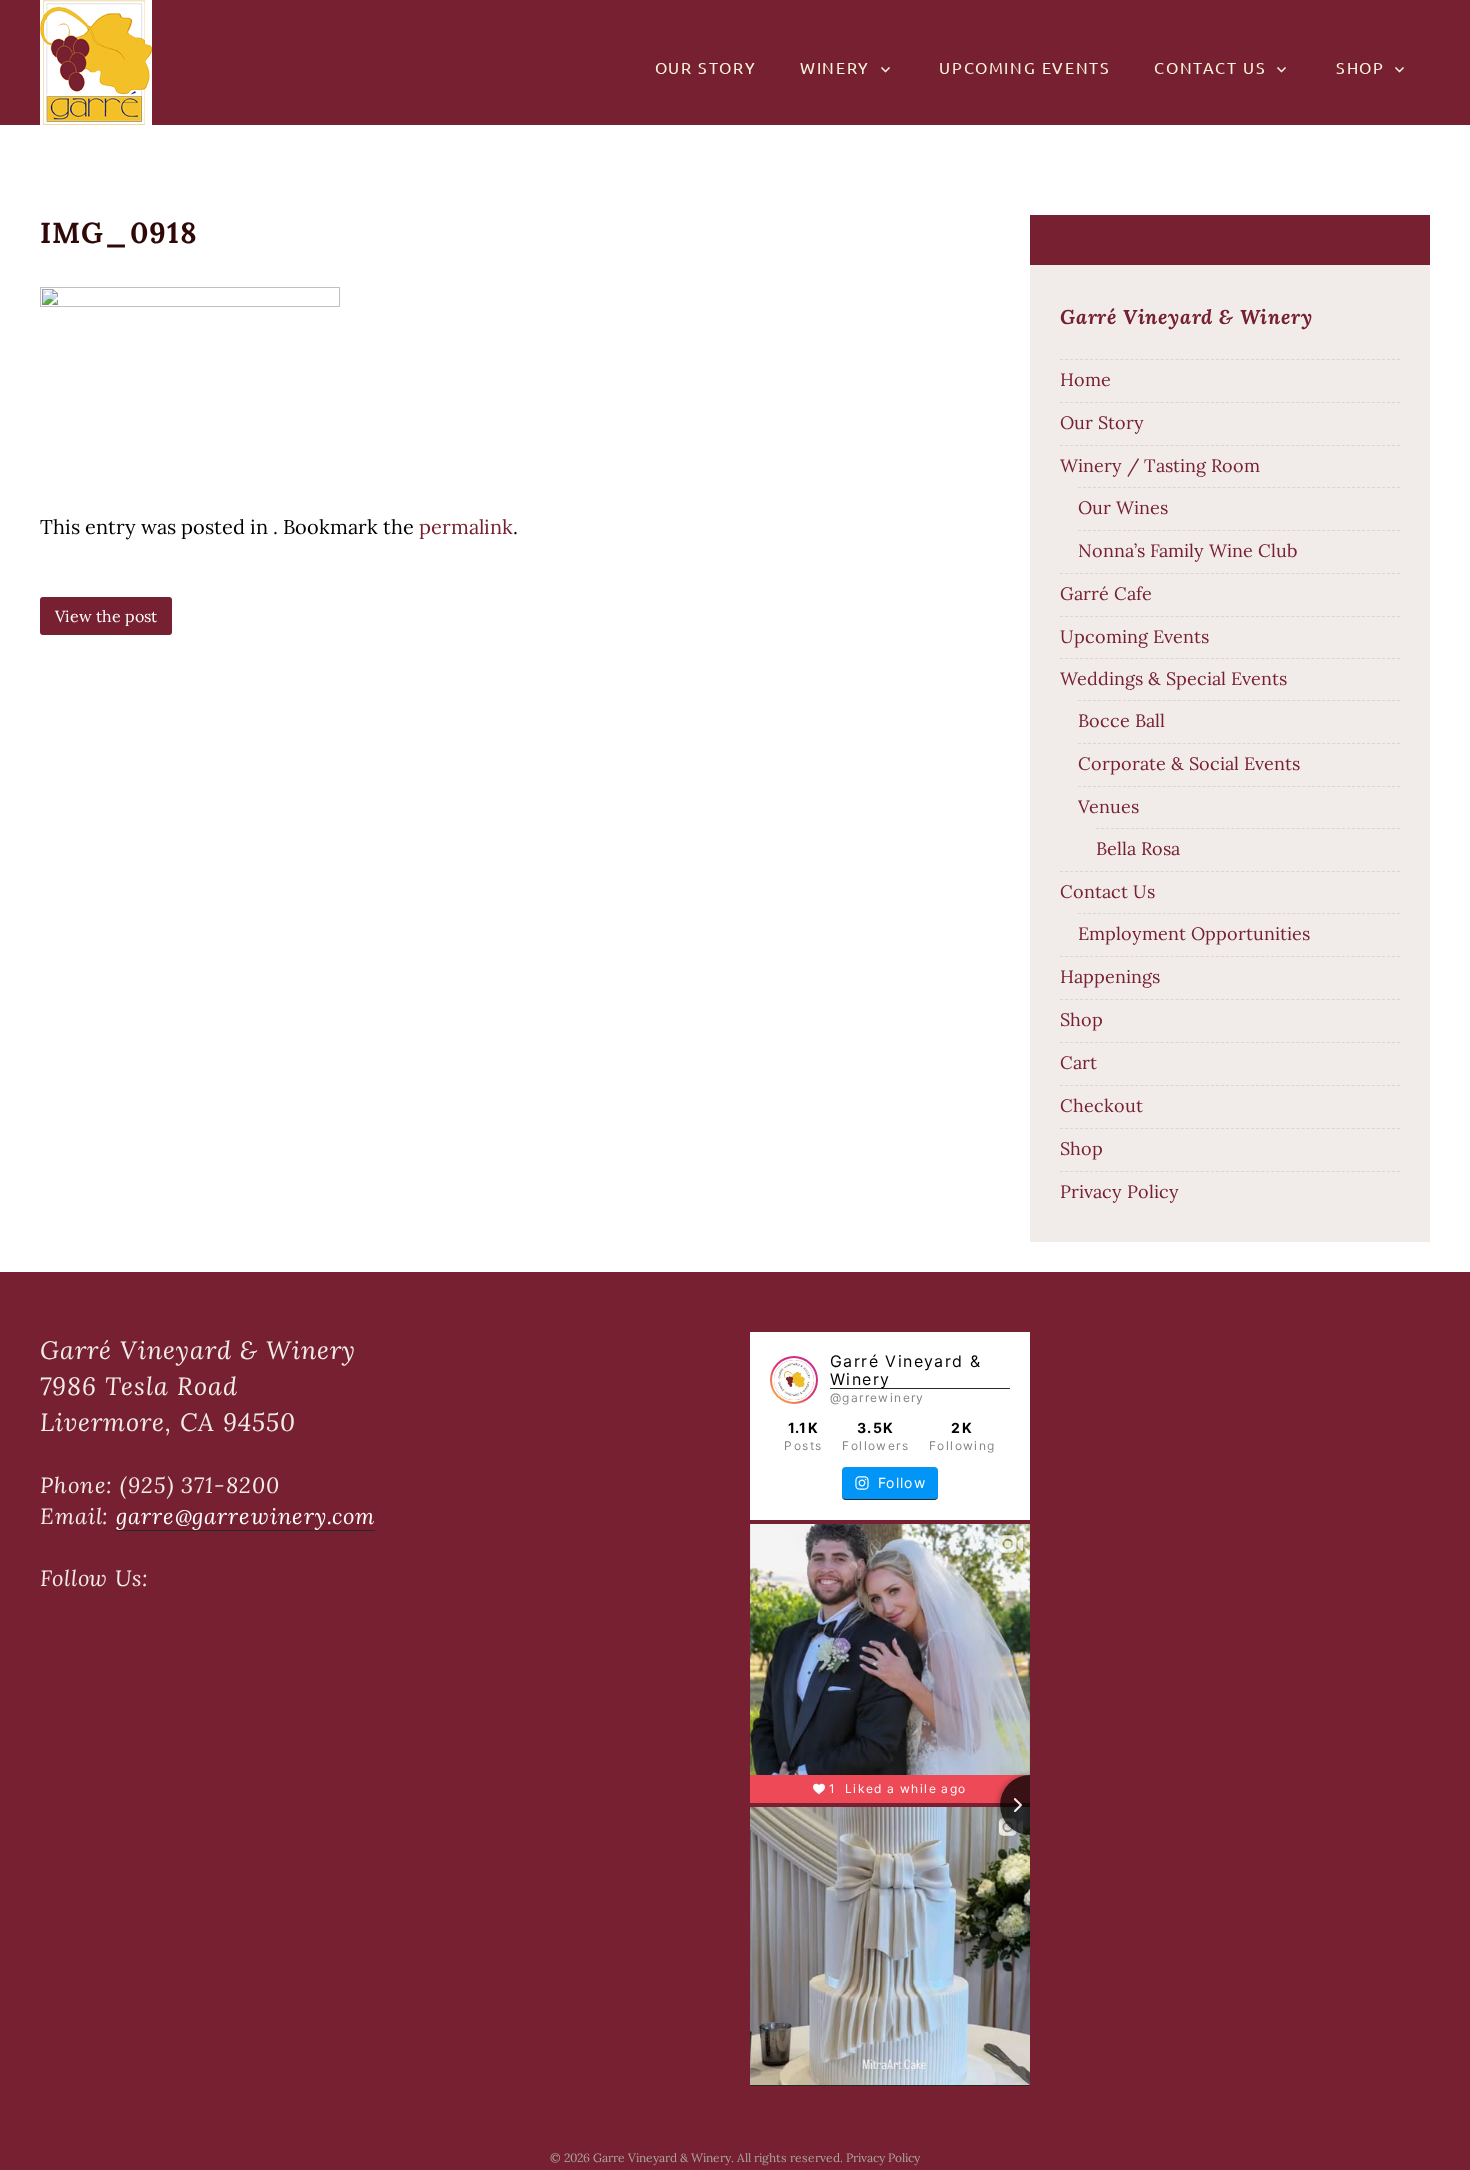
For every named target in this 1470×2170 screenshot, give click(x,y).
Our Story (705, 67)
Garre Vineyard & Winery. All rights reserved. (719, 2157)
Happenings (1110, 976)
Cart (1078, 1062)
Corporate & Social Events (1189, 763)
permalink (466, 526)
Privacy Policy (1119, 1191)
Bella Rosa (1138, 848)
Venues (1108, 806)
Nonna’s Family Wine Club (1187, 550)
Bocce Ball (1121, 720)
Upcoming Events (1024, 67)
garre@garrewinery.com (245, 1516)
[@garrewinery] (794, 1380)
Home (1085, 379)
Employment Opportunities (1194, 933)
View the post (106, 616)
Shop (1360, 67)
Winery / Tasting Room (1160, 465)
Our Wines (1123, 507)
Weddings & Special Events (1173, 678)
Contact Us (1210, 67)
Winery (835, 67)
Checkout (1101, 1105)
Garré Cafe (1106, 593)
